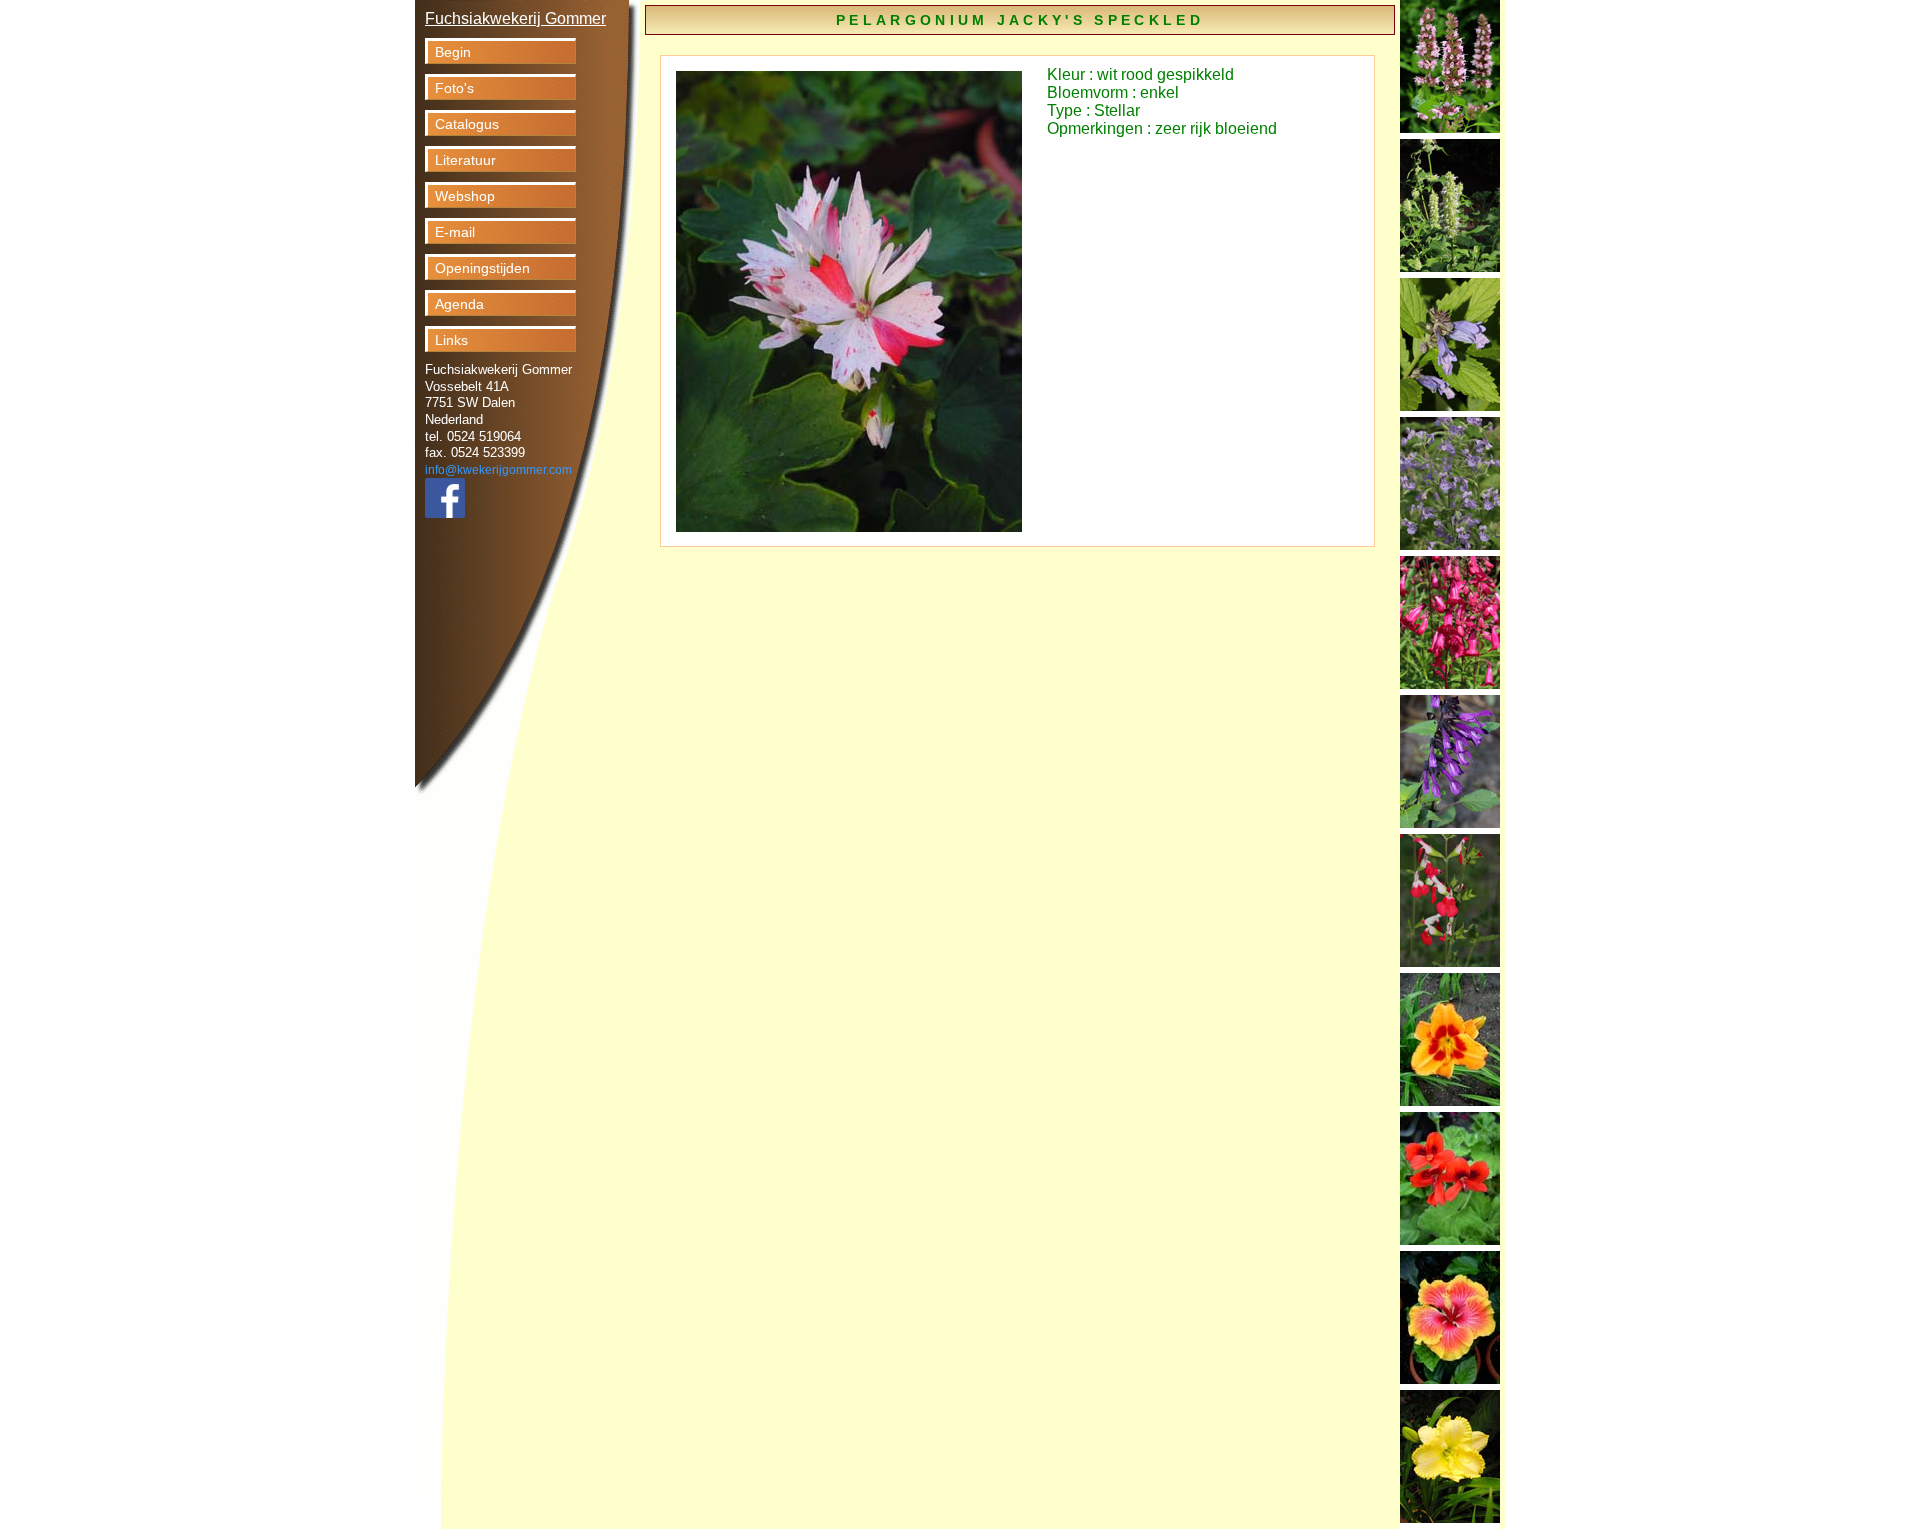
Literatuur (465, 160)
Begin (453, 52)
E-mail (455, 232)
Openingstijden (482, 268)
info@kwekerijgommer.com (498, 470)
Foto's (454, 88)
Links (451, 340)
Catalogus (467, 124)
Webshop (465, 196)
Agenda (459, 304)
